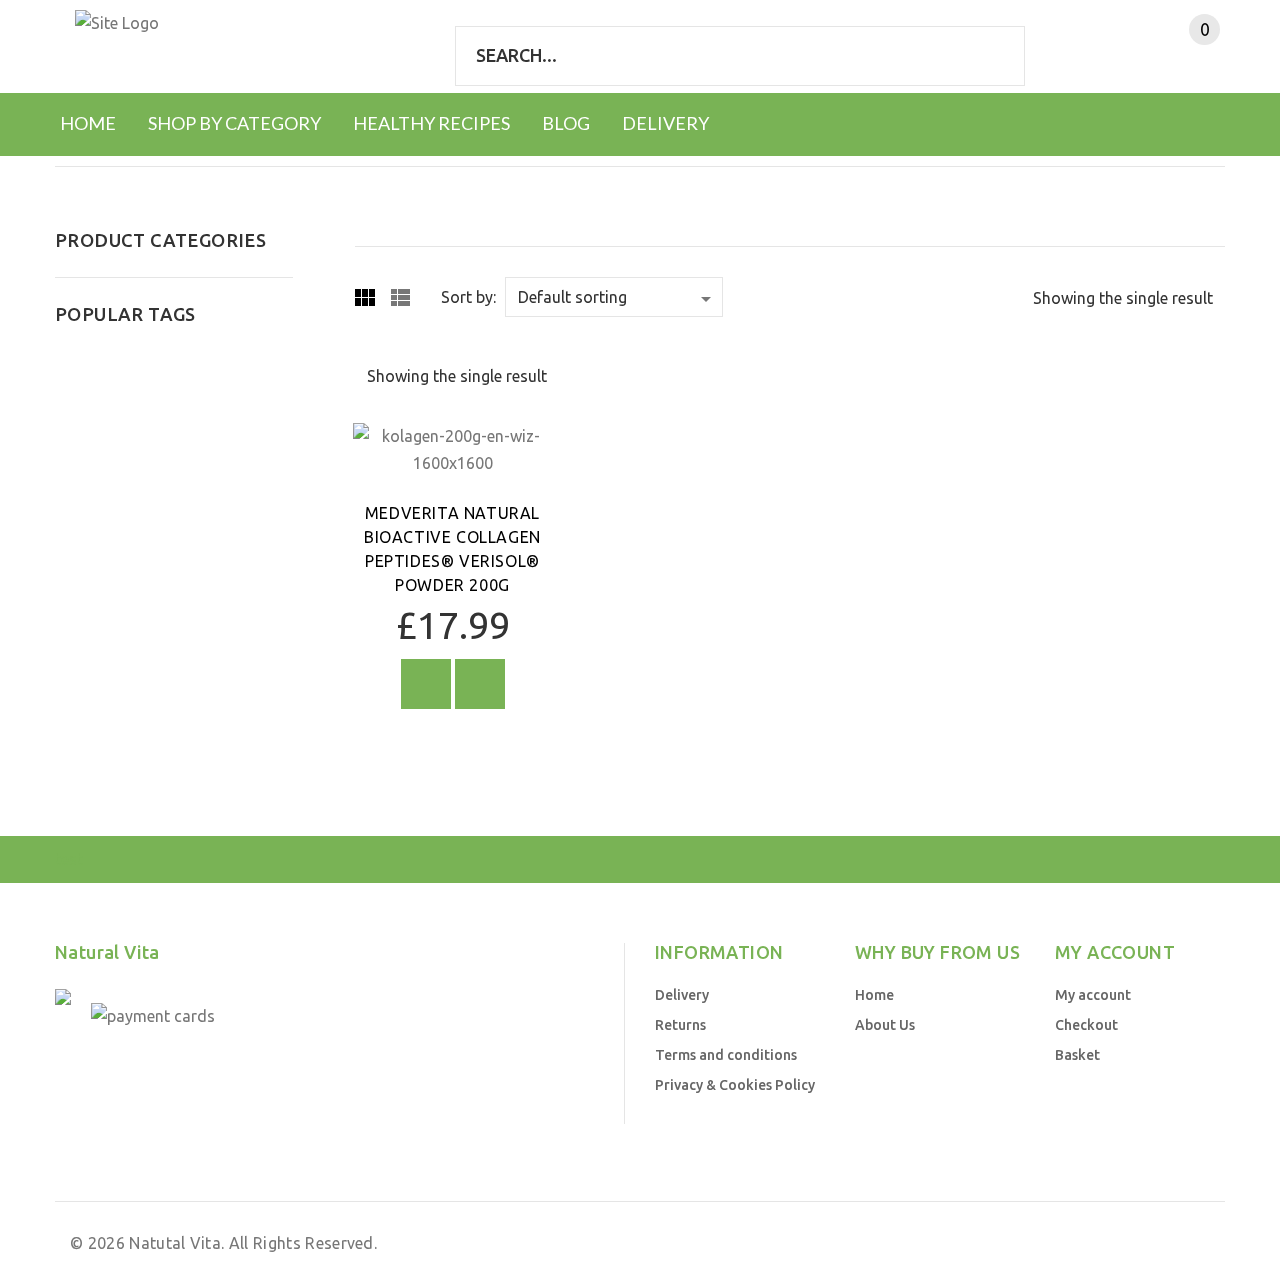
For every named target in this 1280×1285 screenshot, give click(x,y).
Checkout (1086, 1025)
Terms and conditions (726, 1055)
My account (1093, 995)
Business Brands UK (1134, 1243)
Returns (680, 1025)
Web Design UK (976, 1243)
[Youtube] (81, 1077)
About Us (885, 1025)
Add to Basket (426, 684)
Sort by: (468, 297)
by (1046, 1243)
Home (874, 995)
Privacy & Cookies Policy (735, 1085)
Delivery (682, 995)
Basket (1077, 1055)
